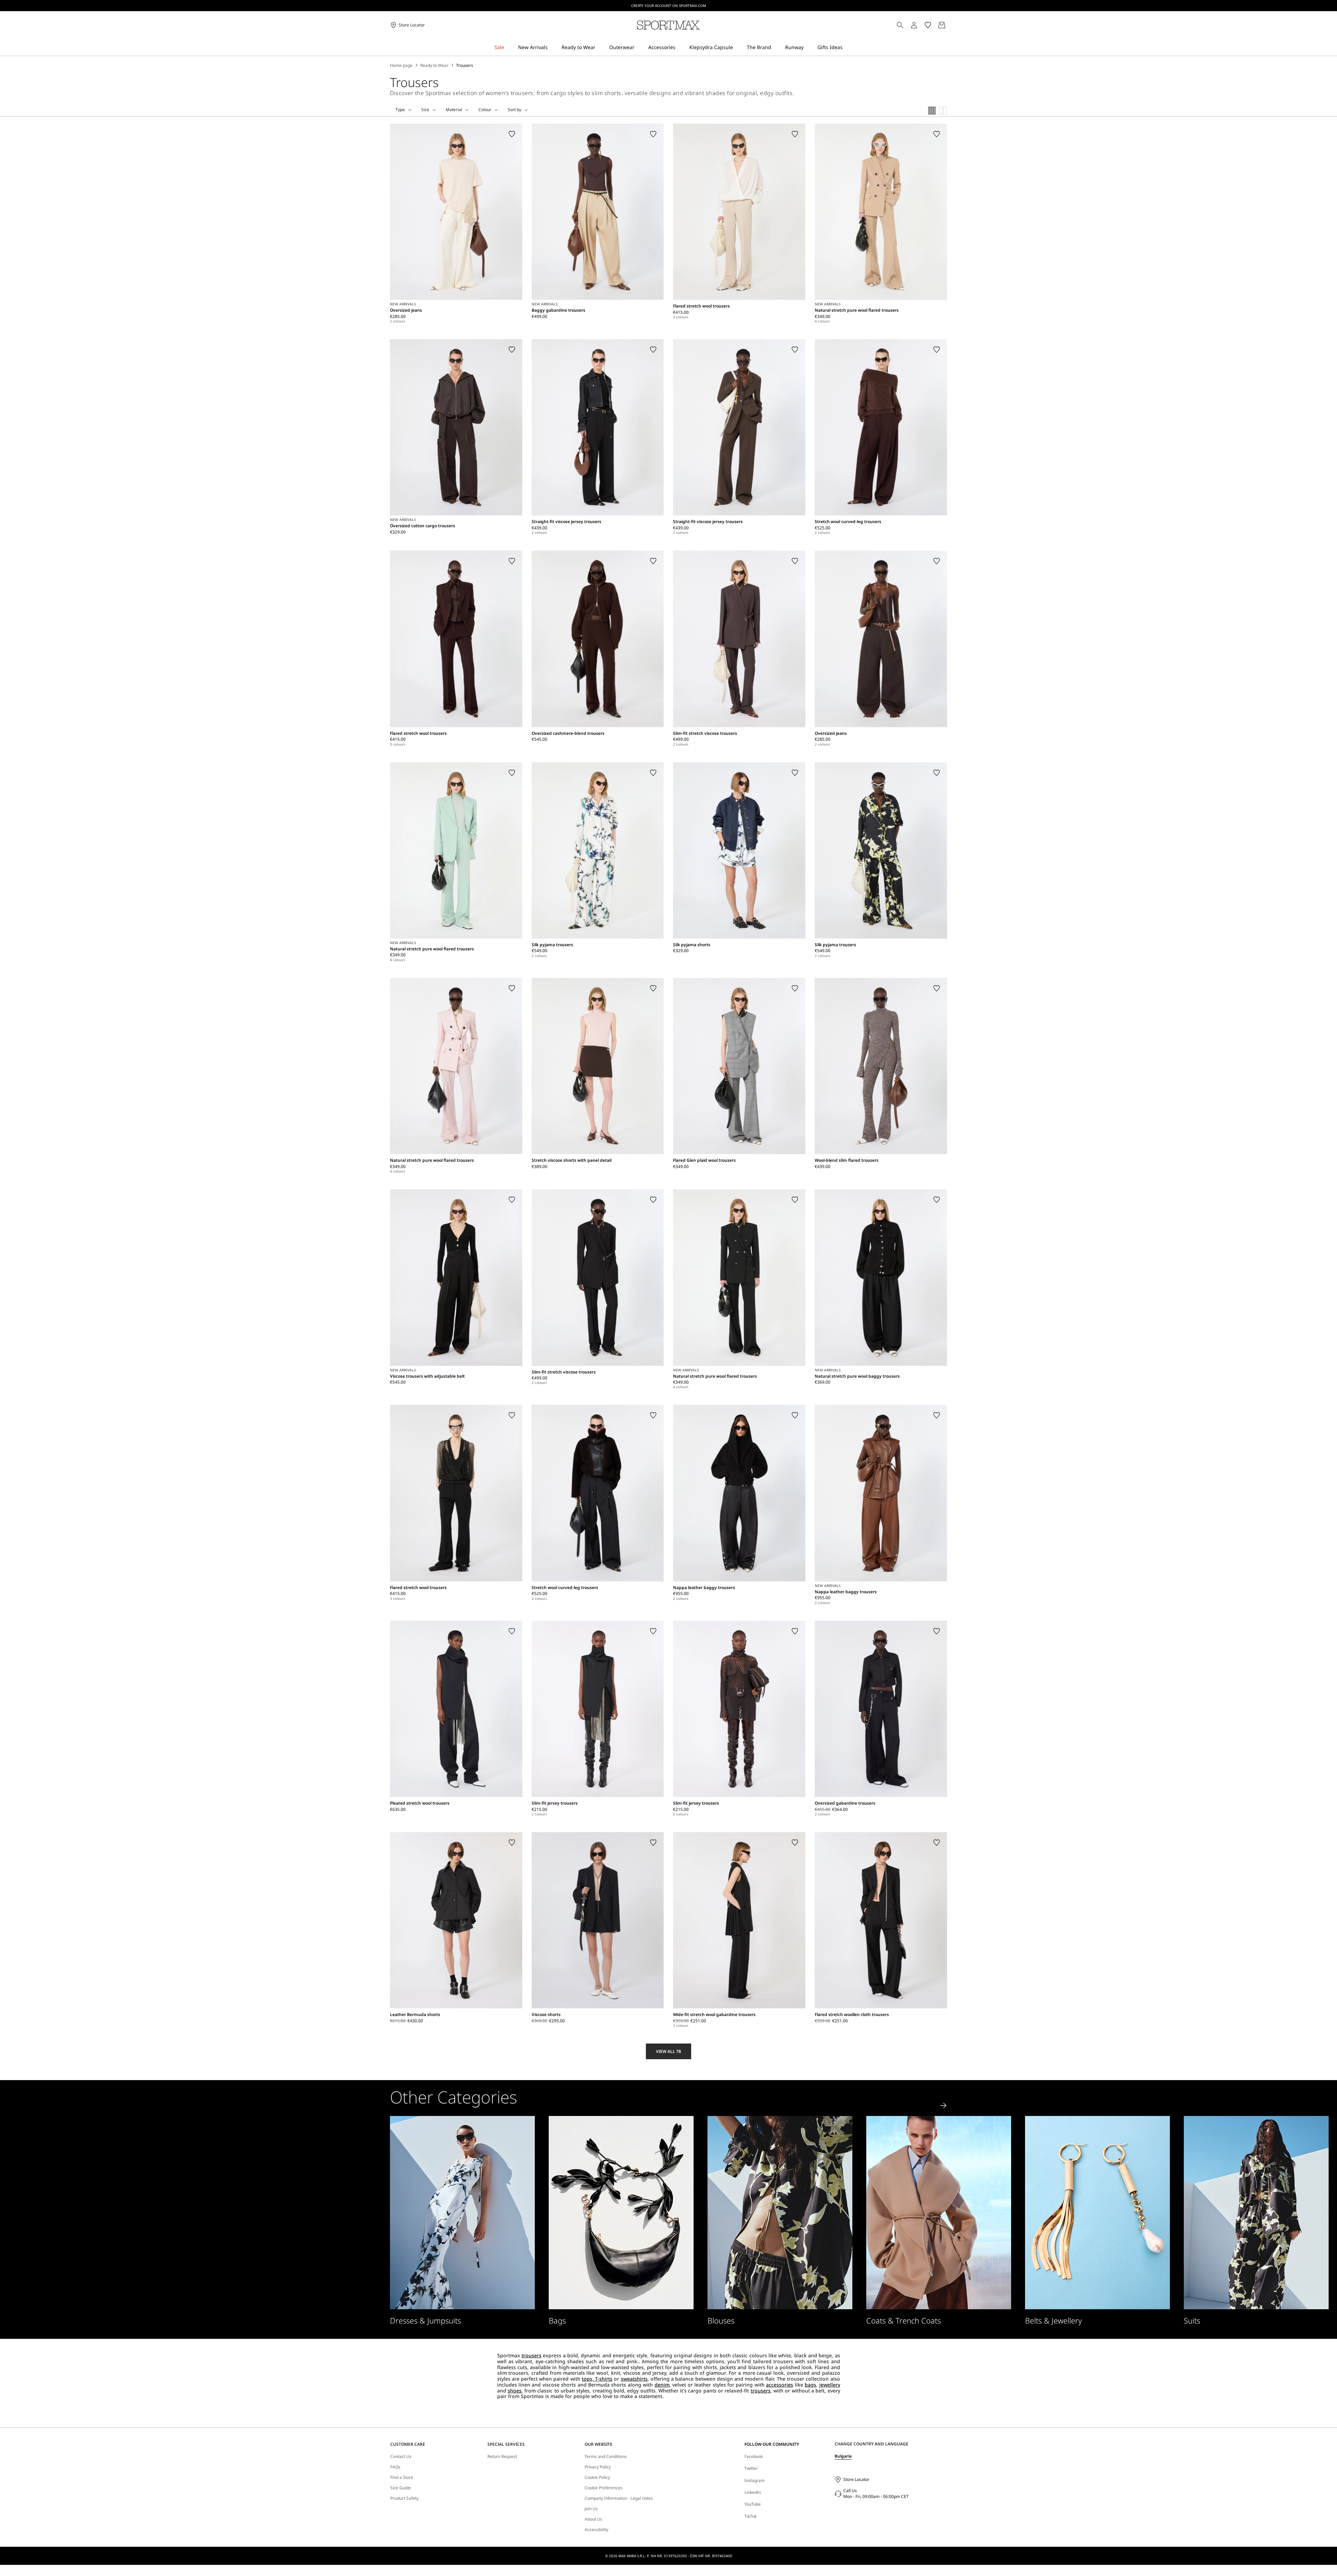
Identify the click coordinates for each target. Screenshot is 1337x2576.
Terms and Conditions (606, 2457)
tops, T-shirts (597, 2379)
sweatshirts (634, 2379)
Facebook (754, 2456)
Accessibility (596, 2530)
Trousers (465, 65)
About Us (593, 2519)
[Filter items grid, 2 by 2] (943, 111)
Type (400, 110)
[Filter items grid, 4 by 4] (932, 111)
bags (810, 2385)
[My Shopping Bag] (942, 25)
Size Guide (401, 2488)
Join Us (591, 2509)
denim (662, 2385)
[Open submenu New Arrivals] (552, 48)
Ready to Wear (434, 65)
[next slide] (944, 2106)
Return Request (502, 2457)
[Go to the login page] (914, 25)
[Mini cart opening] (950, 25)
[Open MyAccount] (920, 25)
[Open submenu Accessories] (680, 48)
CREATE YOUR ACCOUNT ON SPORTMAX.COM (669, 6)
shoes (515, 2391)
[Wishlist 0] (928, 25)
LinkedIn (753, 2492)
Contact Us (401, 2457)
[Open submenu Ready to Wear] (600, 48)
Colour (485, 110)
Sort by (514, 110)
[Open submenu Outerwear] (639, 48)
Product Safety (404, 2498)
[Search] (900, 25)
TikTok (750, 2516)
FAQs (395, 2467)
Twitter (751, 2468)
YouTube (753, 2504)
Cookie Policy (597, 2477)
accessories (780, 2385)
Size (425, 110)
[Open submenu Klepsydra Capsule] (737, 48)
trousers (531, 2355)
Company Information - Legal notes (619, 2498)
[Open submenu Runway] (808, 48)
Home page (401, 65)
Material (454, 110)
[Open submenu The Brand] (776, 48)
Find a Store (402, 2477)
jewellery (830, 2385)
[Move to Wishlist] (512, 134)
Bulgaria (843, 2456)
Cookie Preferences (604, 2488)
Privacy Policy (598, 2467)
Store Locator (856, 2479)
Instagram (754, 2480)
